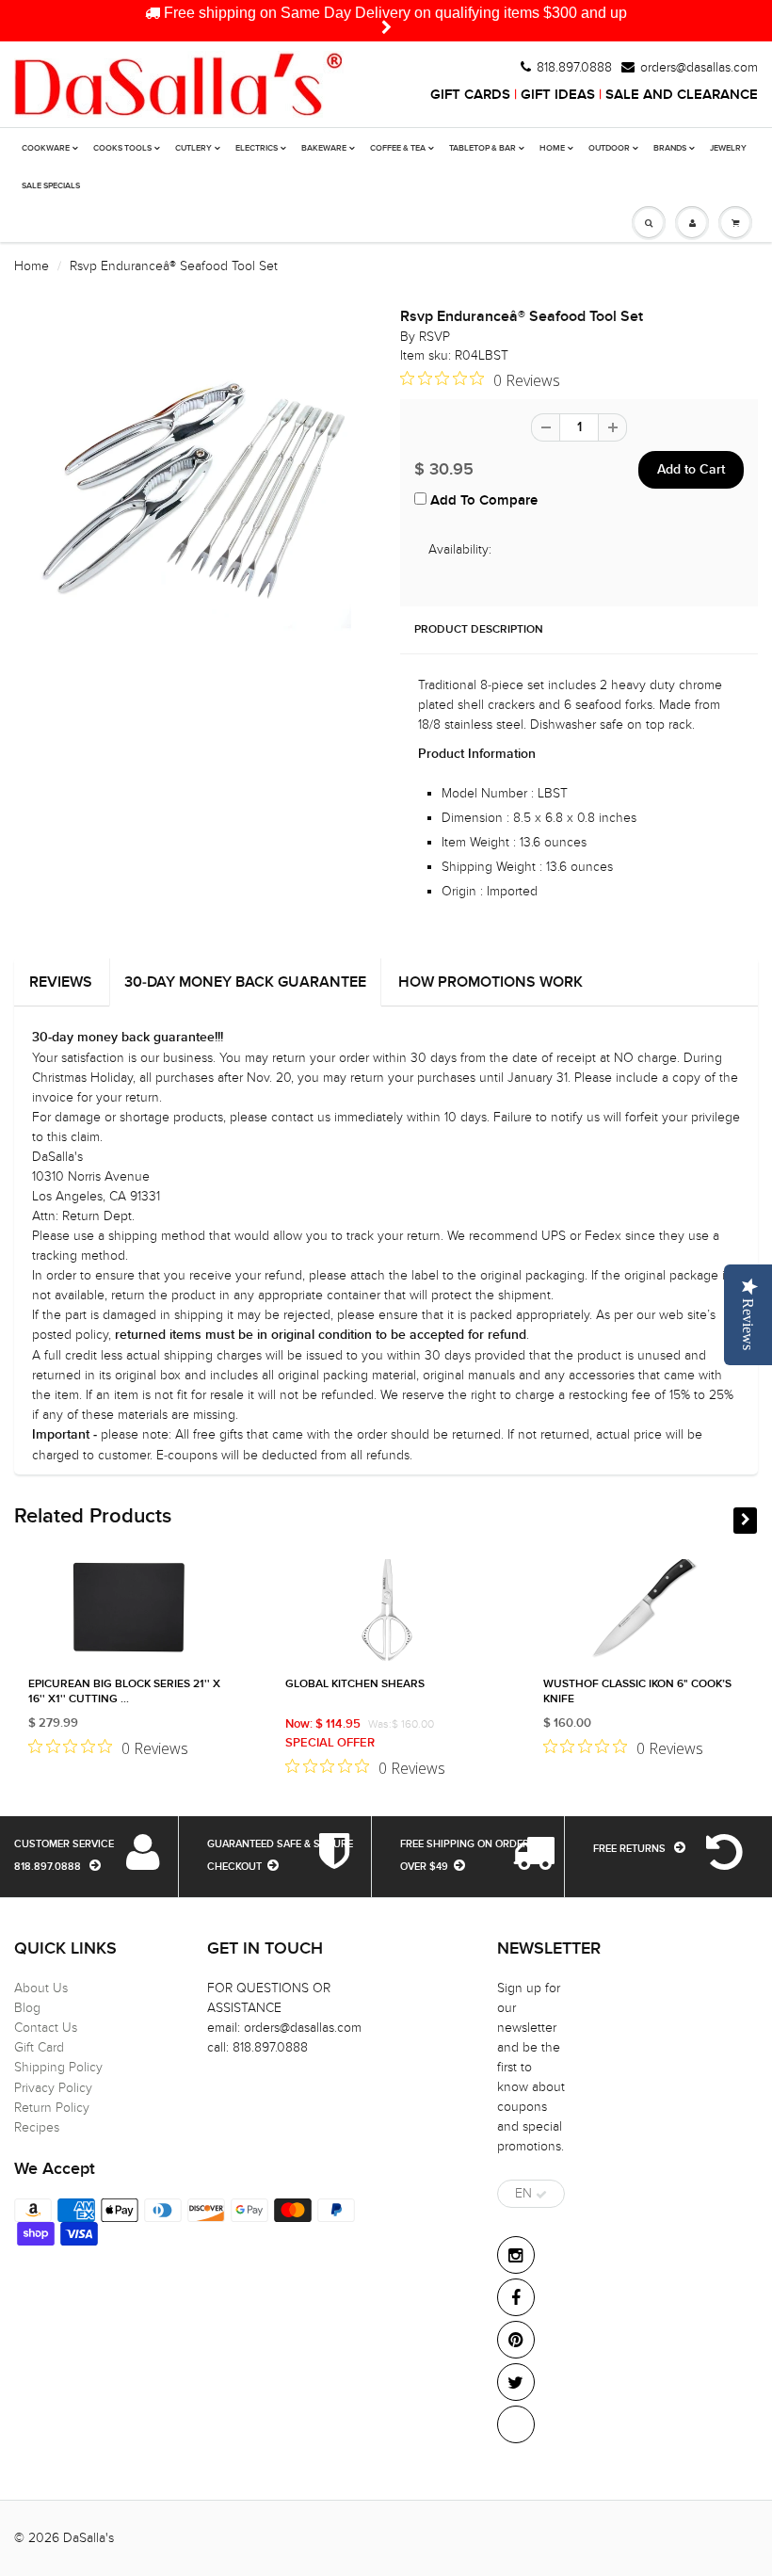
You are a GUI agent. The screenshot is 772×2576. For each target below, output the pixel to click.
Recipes (37, 2127)
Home (32, 266)
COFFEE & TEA (398, 148)
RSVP (434, 337)
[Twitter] (516, 2382)
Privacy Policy (53, 2088)
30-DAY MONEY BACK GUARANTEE (245, 982)
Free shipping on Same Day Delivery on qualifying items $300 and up (394, 13)
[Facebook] (516, 2297)
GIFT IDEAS (558, 95)
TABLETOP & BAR (482, 148)
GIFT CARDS (470, 95)
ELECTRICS (257, 148)
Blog (27, 2008)
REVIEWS (61, 982)
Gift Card (39, 2047)
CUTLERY (193, 148)
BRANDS (670, 148)
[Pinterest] (516, 2340)
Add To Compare (482, 500)
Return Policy (52, 2108)
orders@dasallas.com (699, 68)
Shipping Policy (58, 2067)
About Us (41, 1988)
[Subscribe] (541, 2195)
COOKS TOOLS (122, 148)
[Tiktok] (516, 2424)
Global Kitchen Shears (355, 1684)
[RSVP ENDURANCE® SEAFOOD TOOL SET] (193, 493)
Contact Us (46, 2028)
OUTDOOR (609, 148)
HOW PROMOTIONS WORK (491, 982)
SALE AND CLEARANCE (682, 95)
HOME (552, 148)
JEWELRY (728, 148)
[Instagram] (516, 2255)
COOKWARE (46, 148)
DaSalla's (88, 2538)
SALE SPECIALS (51, 186)
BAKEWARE (324, 148)
